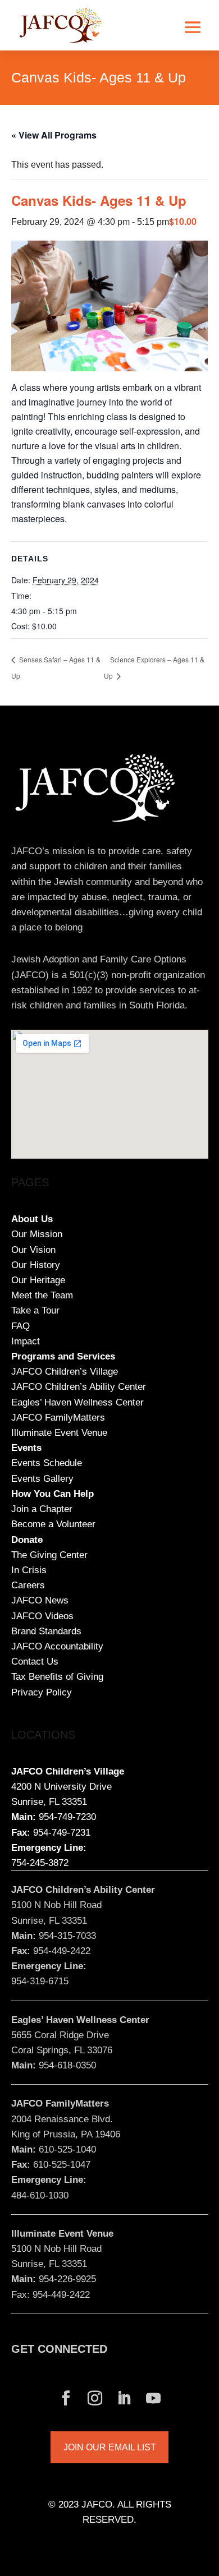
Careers (28, 1585)
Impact (26, 1341)
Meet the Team (42, 1295)
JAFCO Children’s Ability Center (79, 1387)
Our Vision (33, 1250)
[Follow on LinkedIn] (124, 2398)
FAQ (20, 1326)
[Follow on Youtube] (153, 2398)
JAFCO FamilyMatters (58, 1418)
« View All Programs (54, 135)
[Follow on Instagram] (95, 2398)
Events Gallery (42, 1479)
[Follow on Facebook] (66, 2398)
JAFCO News (40, 1600)
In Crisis (29, 1570)
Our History (36, 1265)
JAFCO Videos (42, 1616)
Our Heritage (38, 1280)
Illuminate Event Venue (59, 1433)
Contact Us (35, 1662)
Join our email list (110, 2447)
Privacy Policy (42, 1692)
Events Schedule (47, 1463)
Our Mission (37, 1234)
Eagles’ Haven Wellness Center (77, 1402)
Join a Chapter (42, 1509)
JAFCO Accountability (57, 1646)
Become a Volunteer (53, 1524)
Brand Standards (46, 1631)
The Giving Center (49, 1555)
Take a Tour (35, 1310)
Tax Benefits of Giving (57, 1677)
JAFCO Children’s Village (65, 1372)
